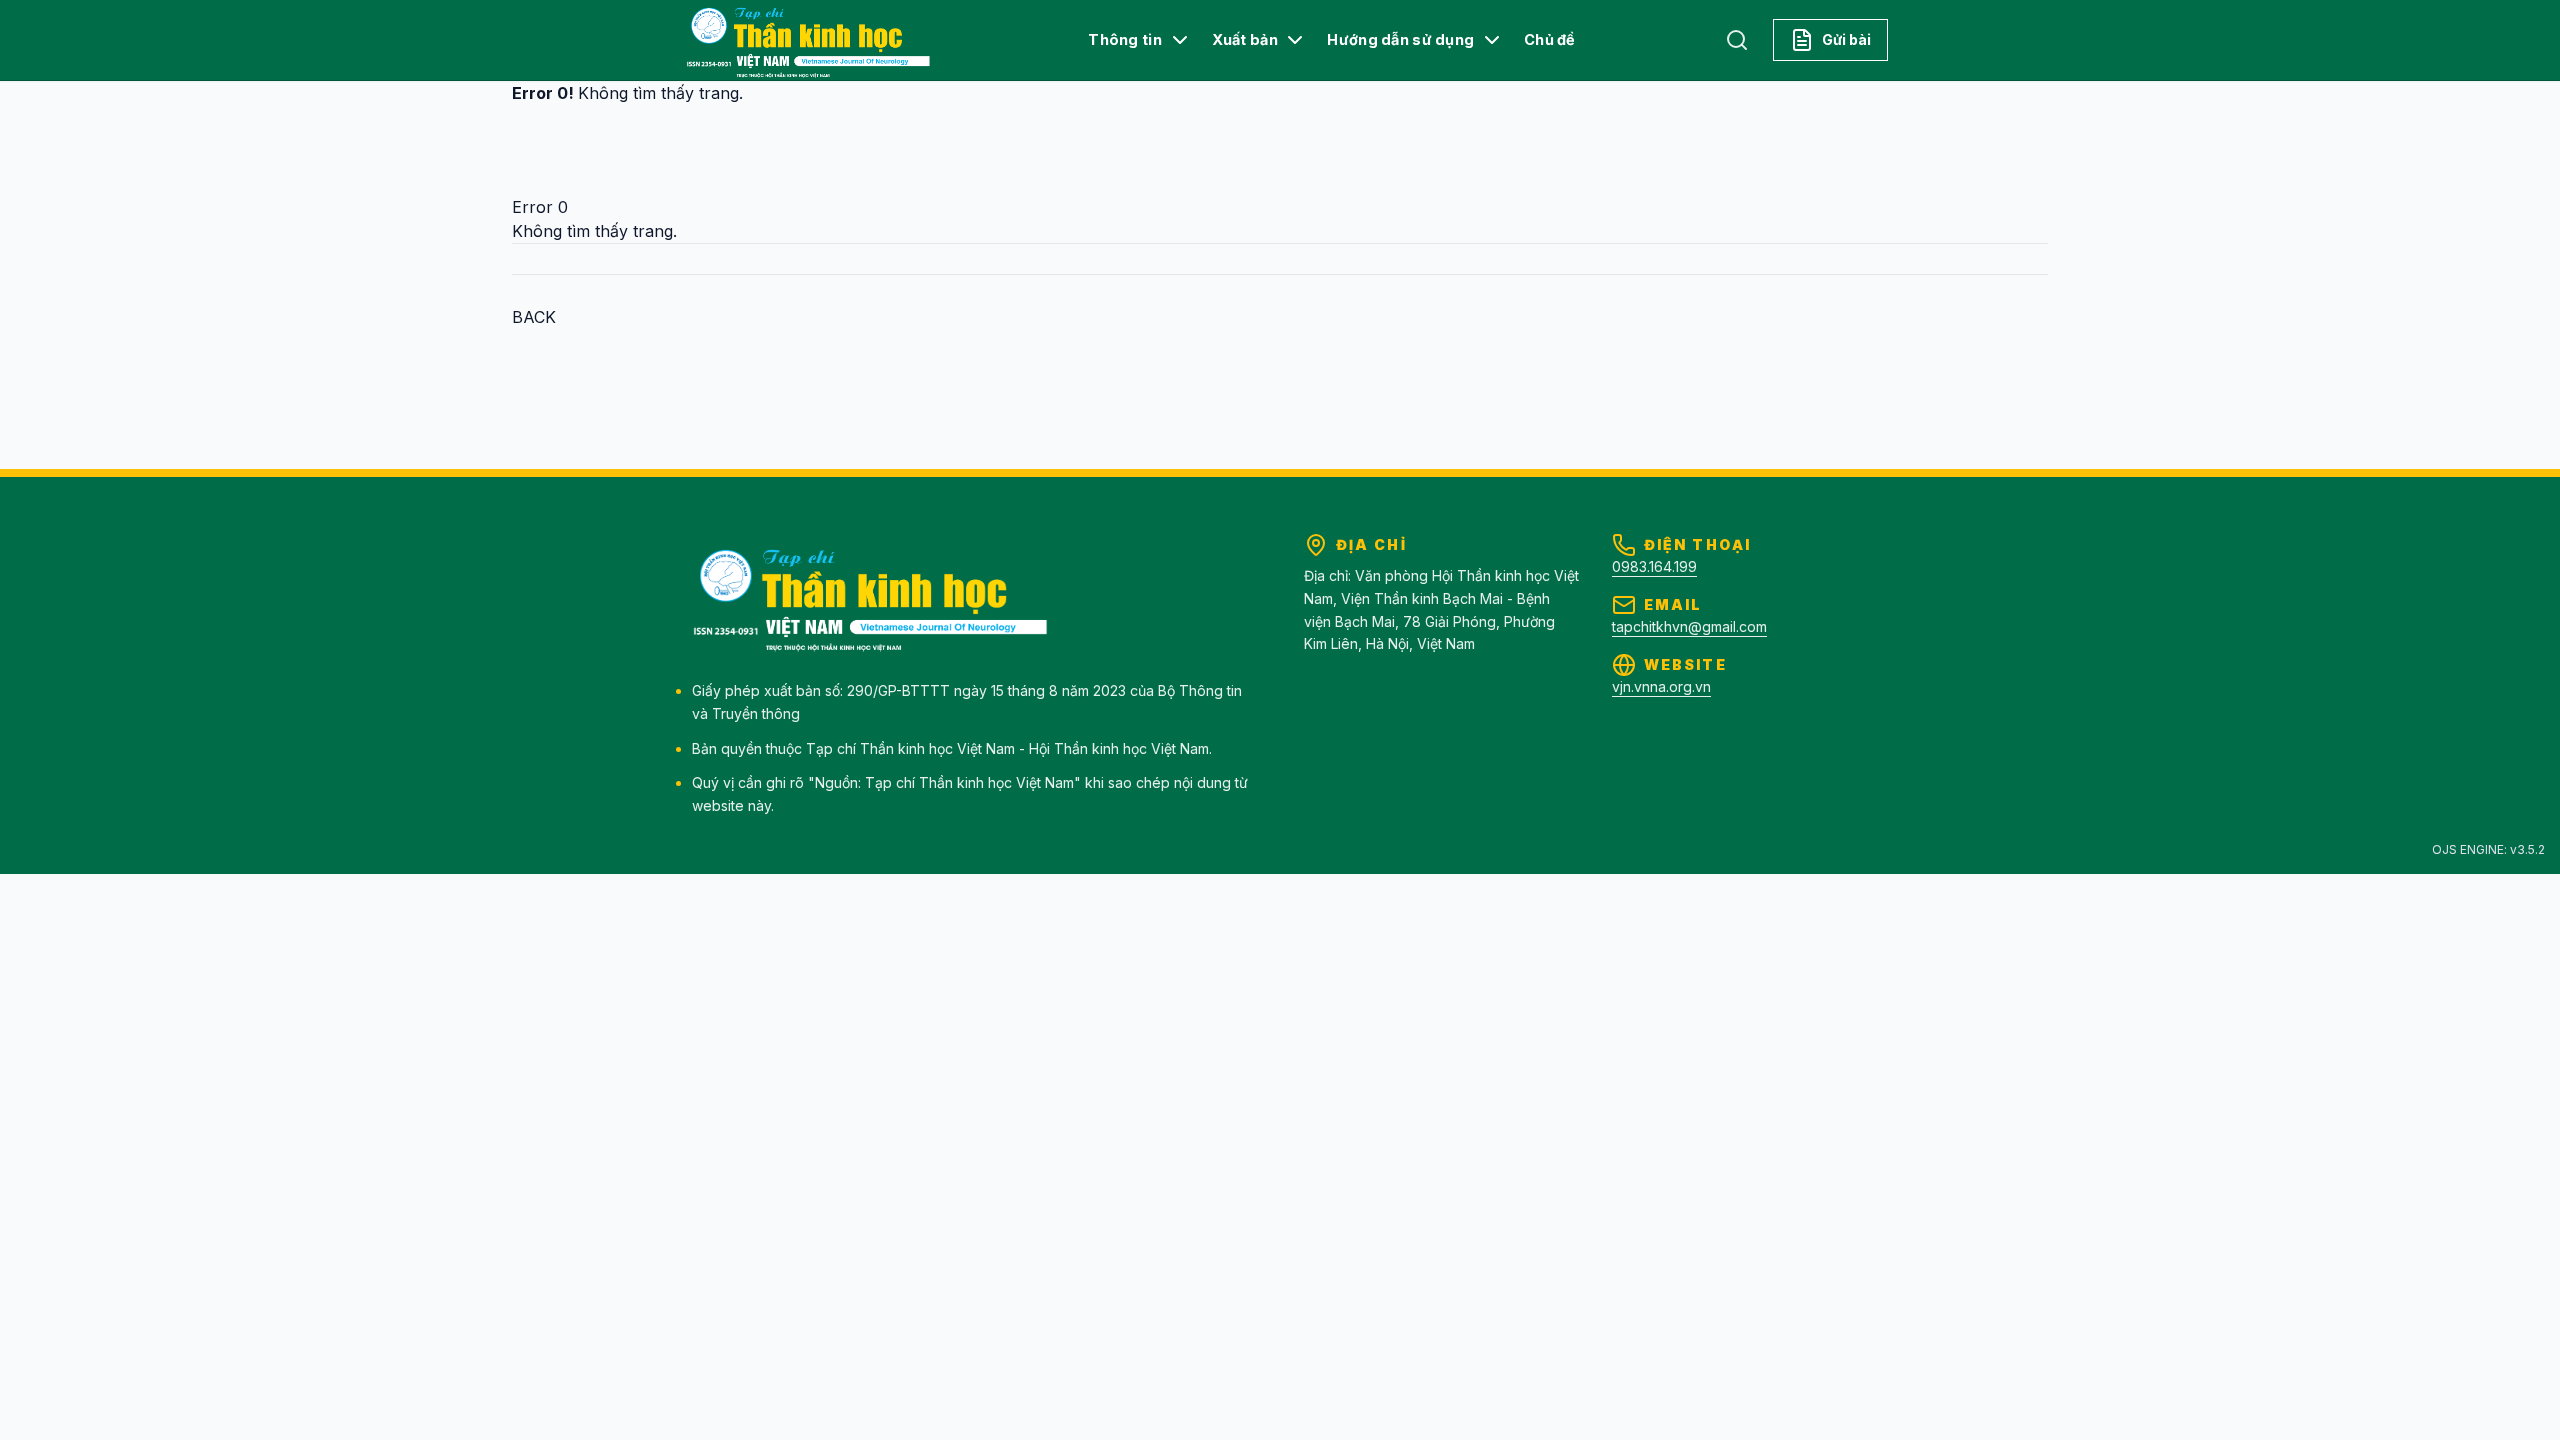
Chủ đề (1550, 39)
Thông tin (1125, 39)
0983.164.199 (1654, 566)
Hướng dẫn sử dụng (1400, 39)
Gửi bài (1846, 39)
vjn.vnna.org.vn (1661, 686)
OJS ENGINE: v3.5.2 (2488, 849)
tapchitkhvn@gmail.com (1689, 626)
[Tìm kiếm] (1737, 40)
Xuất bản (1245, 39)
